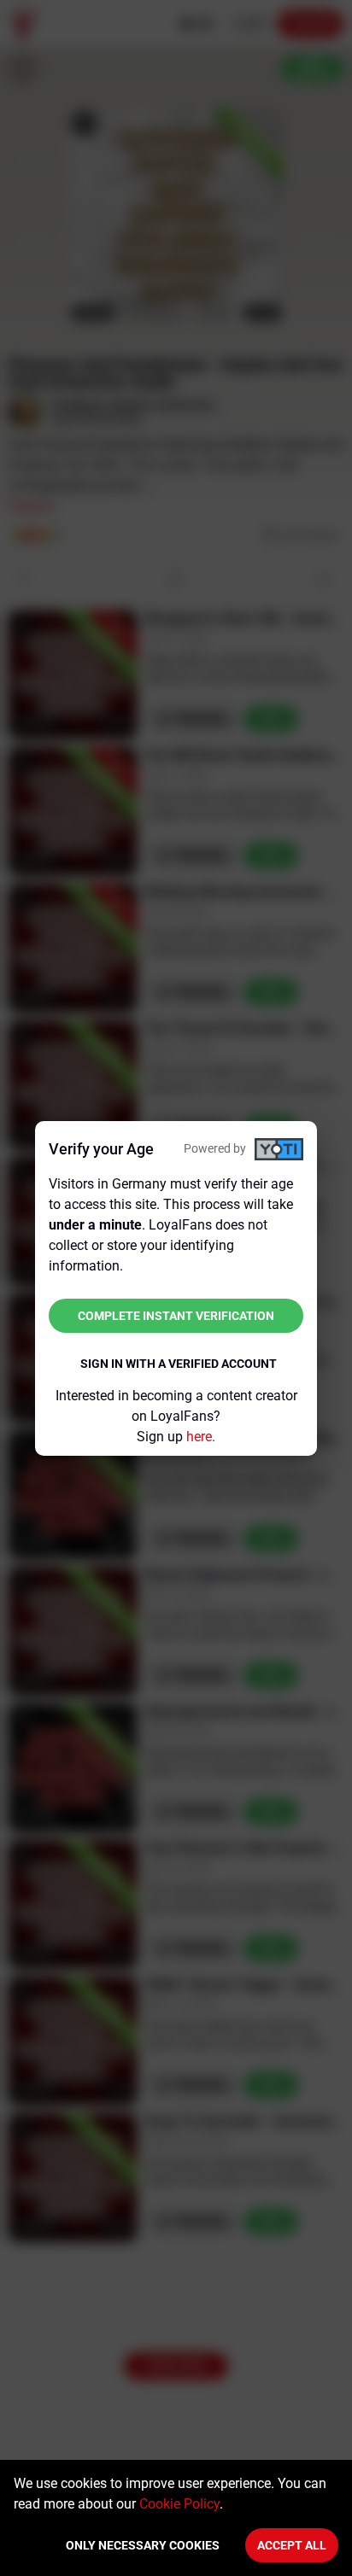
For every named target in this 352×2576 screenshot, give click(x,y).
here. (201, 1437)
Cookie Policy (179, 2504)
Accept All (292, 2545)
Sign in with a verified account (179, 1364)
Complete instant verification (176, 1316)
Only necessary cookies (143, 2545)
